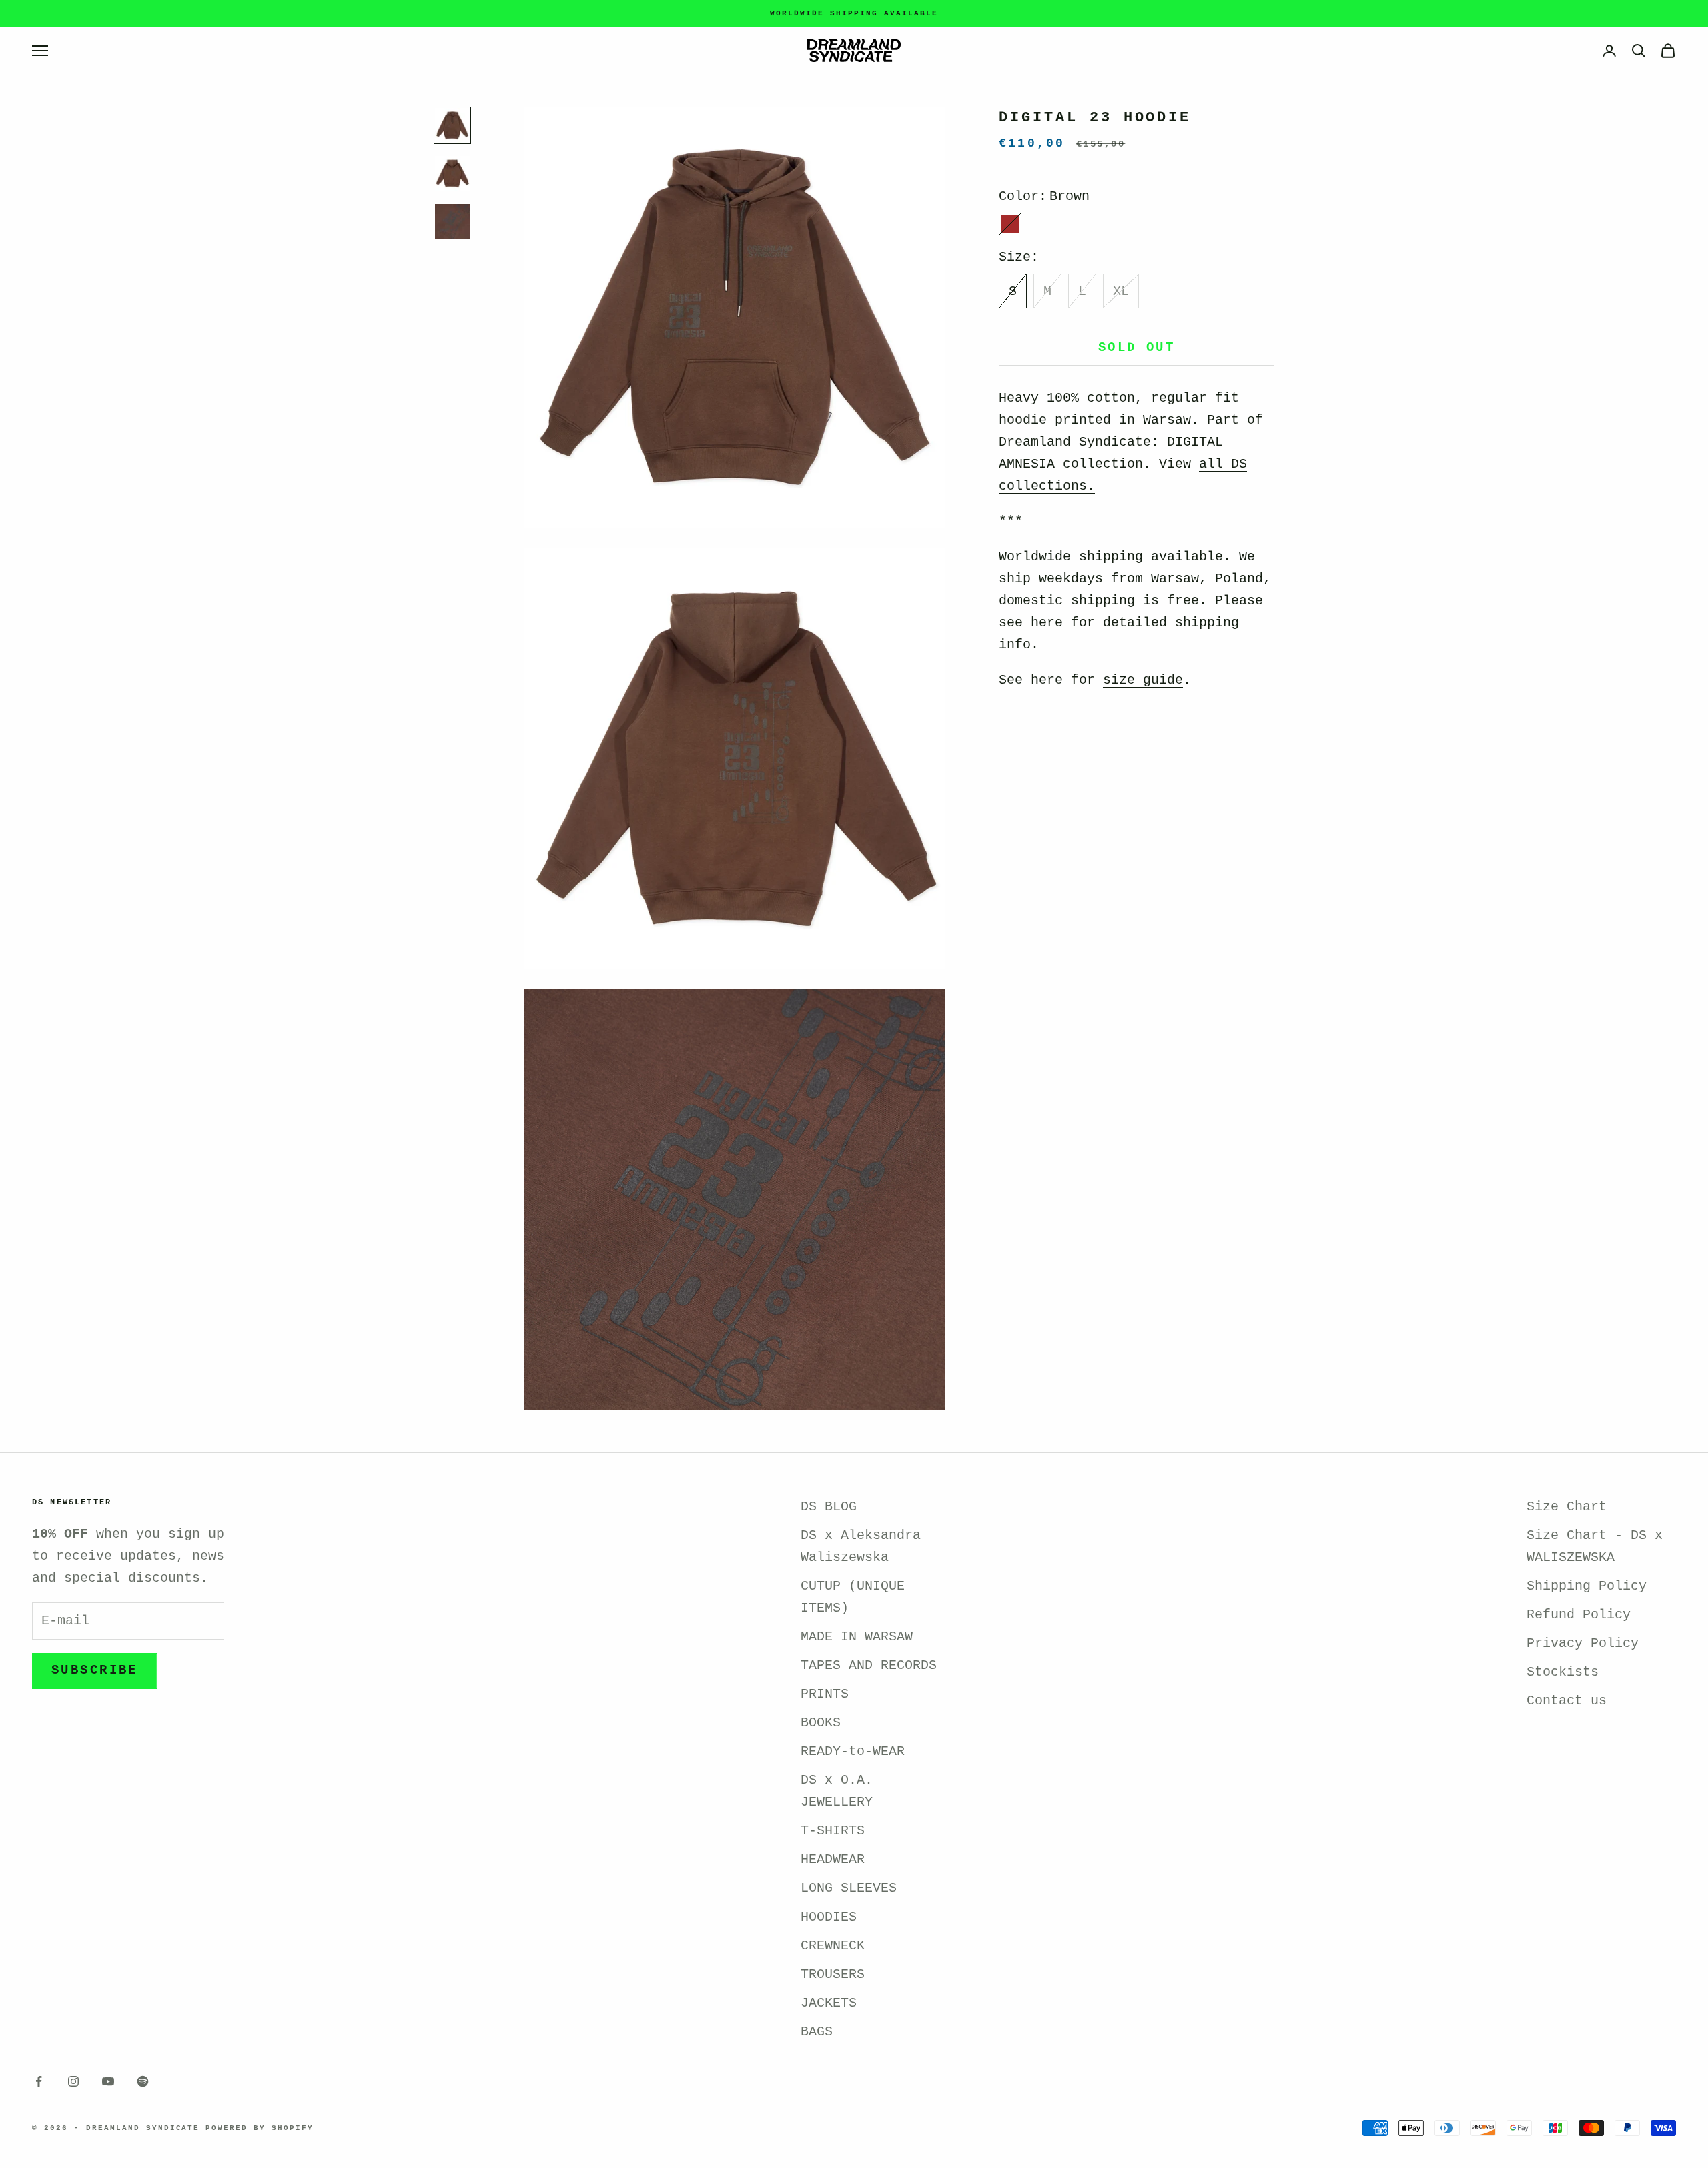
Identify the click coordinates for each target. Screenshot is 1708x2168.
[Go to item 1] (452, 125)
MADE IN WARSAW (857, 1637)
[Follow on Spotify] (143, 2081)
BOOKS (821, 1723)
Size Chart (1567, 1507)
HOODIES (829, 1917)
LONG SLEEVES (849, 1888)
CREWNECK (833, 1946)
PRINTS (825, 1694)
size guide (1143, 681)
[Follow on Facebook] (39, 2081)
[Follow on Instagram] (73, 2081)
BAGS (817, 2032)
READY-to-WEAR (853, 1751)
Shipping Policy (1587, 1586)
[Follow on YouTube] (108, 2081)
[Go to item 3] (452, 221)
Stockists (1563, 1672)
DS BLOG (829, 1507)
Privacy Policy (1583, 1643)
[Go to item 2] (452, 173)
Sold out (1137, 348)
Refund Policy (1579, 1615)
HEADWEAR (833, 1859)
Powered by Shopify (260, 2128)
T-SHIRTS (833, 1831)
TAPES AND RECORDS (869, 1665)
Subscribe (95, 1670)
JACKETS (829, 2003)
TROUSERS (833, 1974)
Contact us (1567, 1701)
